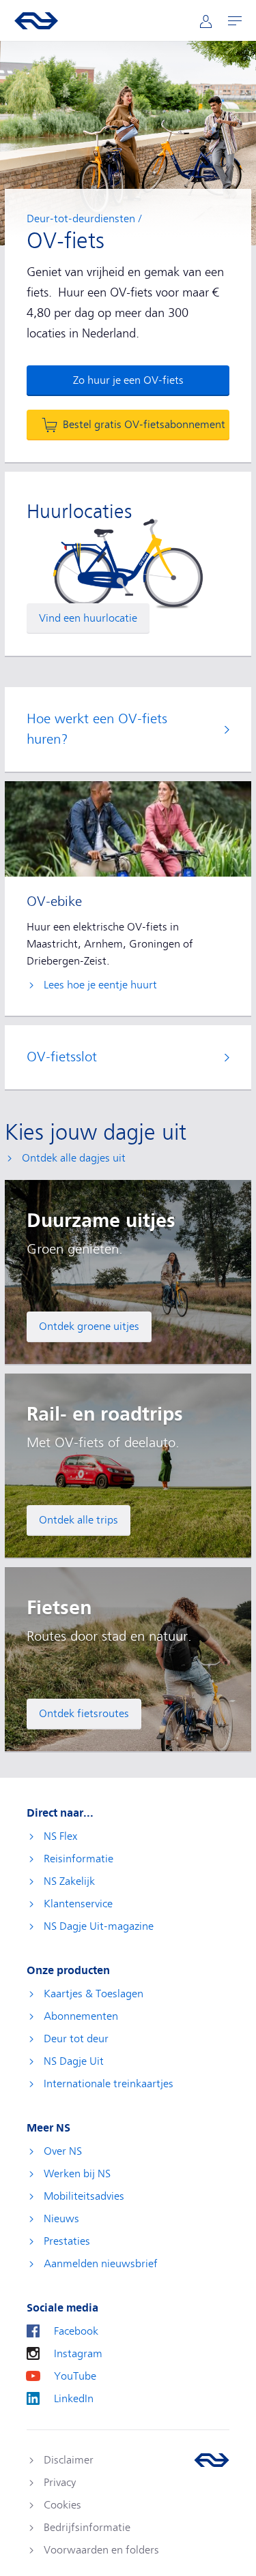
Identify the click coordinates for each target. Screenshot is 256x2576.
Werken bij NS (77, 2174)
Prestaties (67, 2241)
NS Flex (60, 1836)
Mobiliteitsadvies (84, 2196)
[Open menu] (235, 21)
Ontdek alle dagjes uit (74, 1158)
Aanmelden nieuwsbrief (101, 2264)
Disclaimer (69, 2460)
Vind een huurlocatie (88, 618)
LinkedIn (74, 2399)
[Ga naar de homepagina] (212, 2460)
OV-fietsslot (62, 1057)
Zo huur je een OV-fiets (128, 380)
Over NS (63, 2151)
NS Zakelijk (69, 1881)
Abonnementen (81, 2016)
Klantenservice (78, 1904)
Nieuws (61, 2219)
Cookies (62, 2505)
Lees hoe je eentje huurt (100, 985)
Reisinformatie (79, 1859)
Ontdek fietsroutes (84, 1714)
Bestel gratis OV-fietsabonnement (144, 425)
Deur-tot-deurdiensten (81, 219)
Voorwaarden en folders (101, 2550)
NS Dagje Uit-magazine (99, 1926)
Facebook (76, 2331)
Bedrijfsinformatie (87, 2528)
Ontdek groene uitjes (89, 1327)
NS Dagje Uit (74, 2061)
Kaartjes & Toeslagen (94, 1994)
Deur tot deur (76, 2039)
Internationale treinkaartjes (109, 2084)
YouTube (75, 2376)
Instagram (78, 2354)
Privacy (60, 2483)
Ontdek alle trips (79, 1520)
